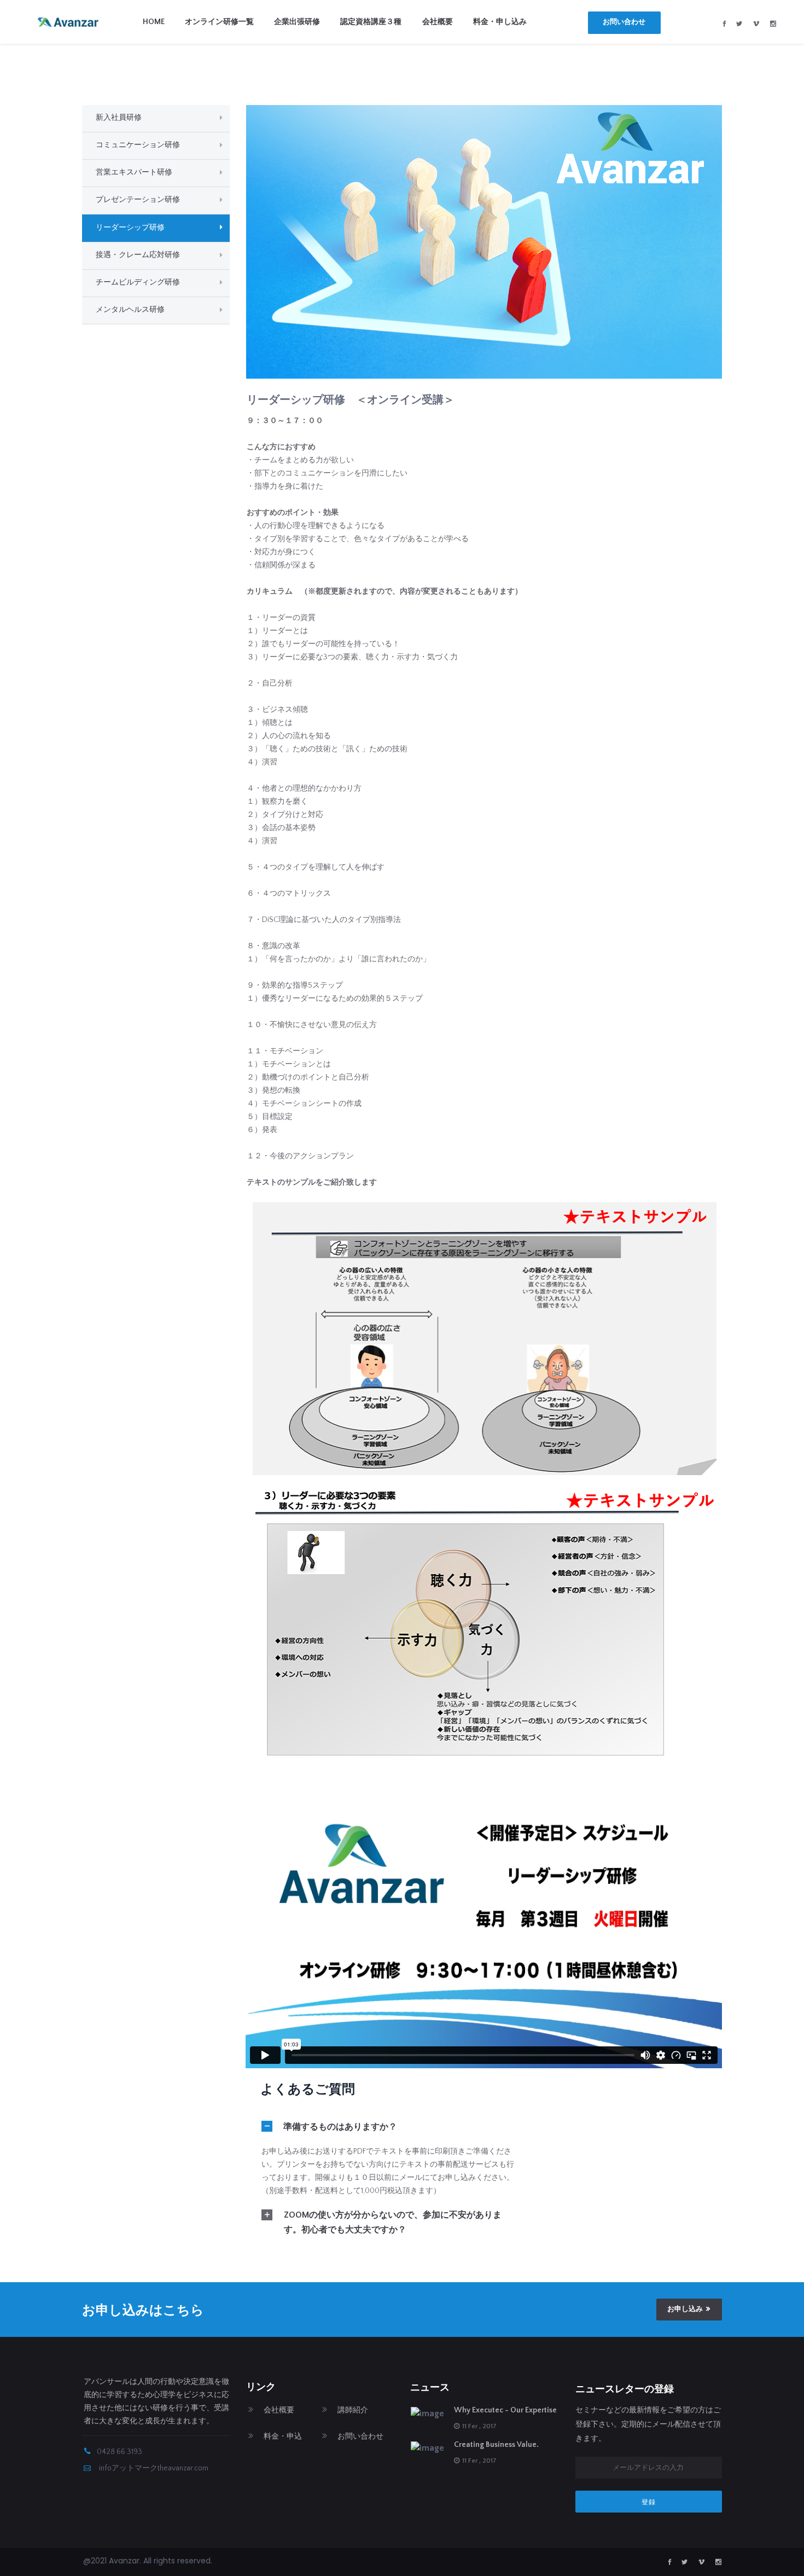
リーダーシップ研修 (130, 228)
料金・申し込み (500, 22)
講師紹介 (353, 2410)
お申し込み (685, 2309)
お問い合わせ (624, 22)
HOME (154, 22)
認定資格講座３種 (371, 22)
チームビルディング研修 (138, 282)
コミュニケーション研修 (138, 145)
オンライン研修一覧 (219, 22)
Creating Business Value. (496, 2445)
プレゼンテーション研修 (138, 200)
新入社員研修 (119, 118)
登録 (649, 2502)
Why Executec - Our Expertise (505, 2410)
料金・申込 (283, 2436)
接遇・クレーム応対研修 (138, 255)
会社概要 (438, 22)
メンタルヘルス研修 (130, 310)
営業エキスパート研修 (134, 172)
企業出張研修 (297, 22)
